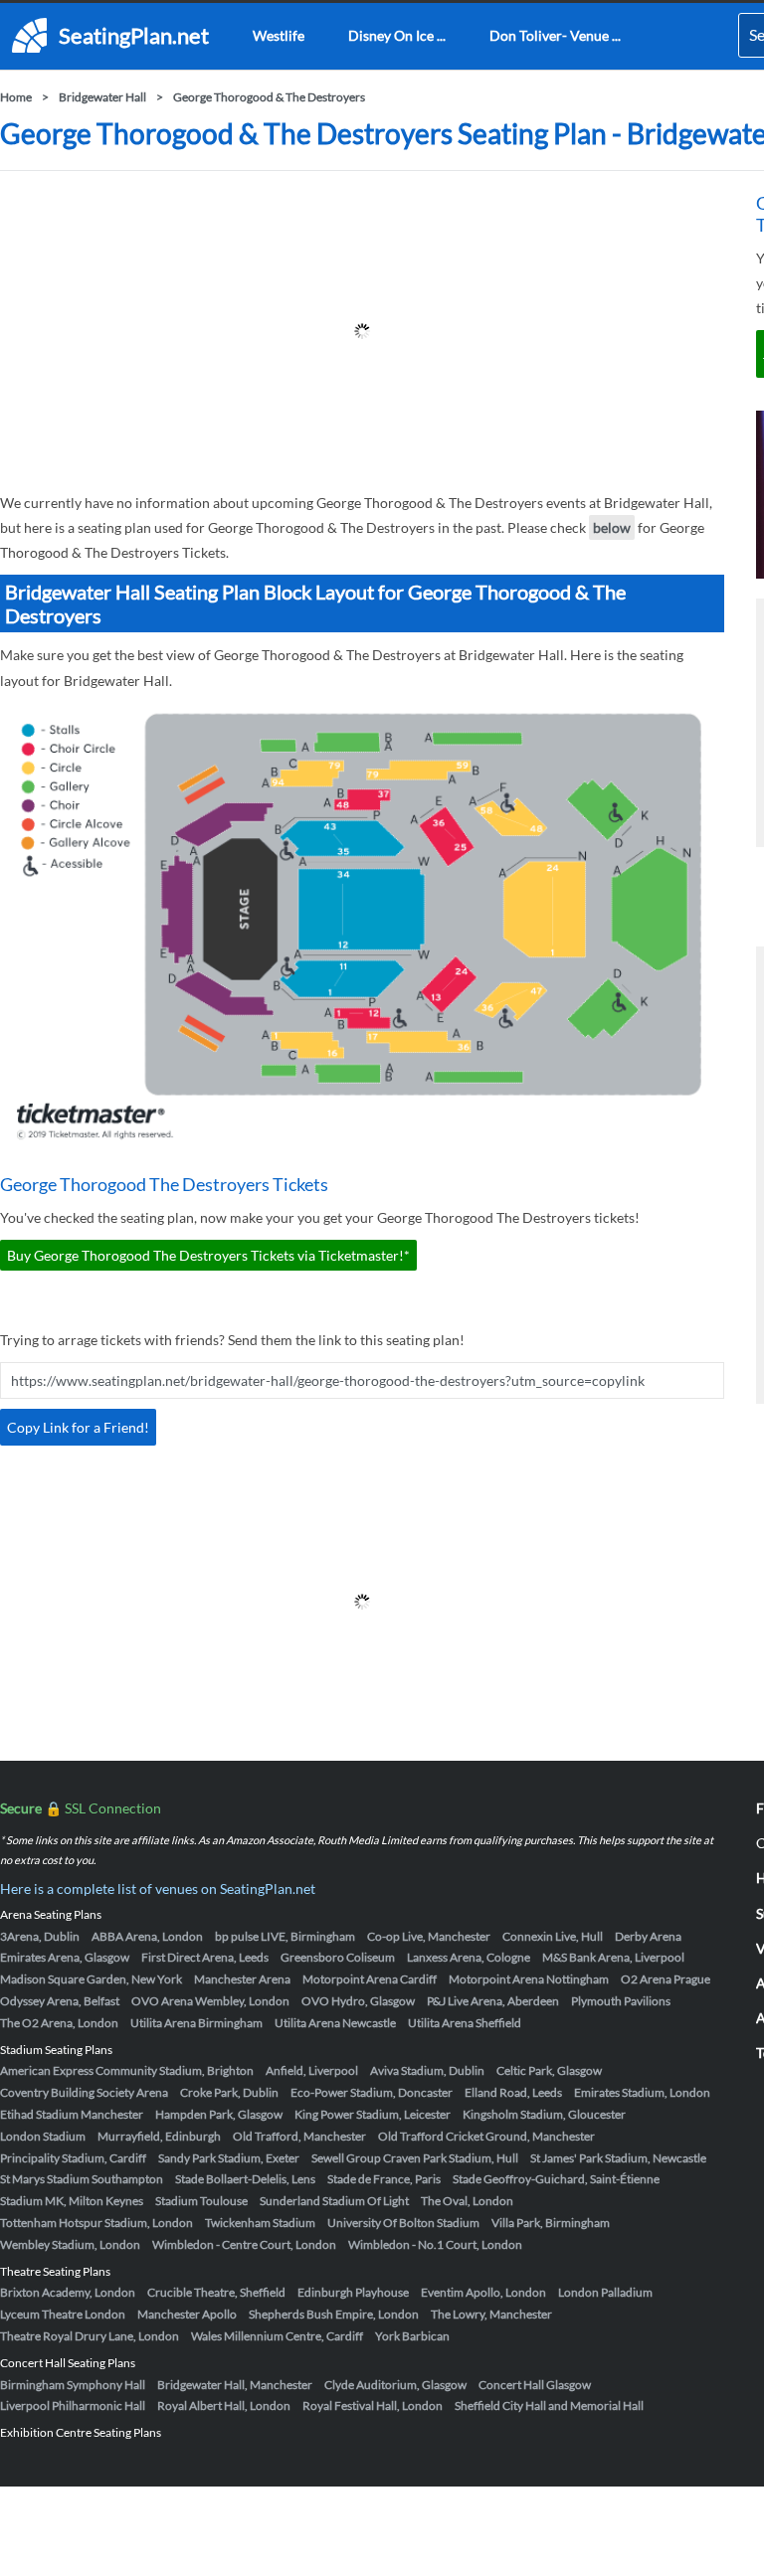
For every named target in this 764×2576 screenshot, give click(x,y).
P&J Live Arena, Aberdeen (493, 2001)
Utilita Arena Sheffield (465, 2023)
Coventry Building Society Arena (84, 2092)
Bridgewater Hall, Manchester (235, 2385)
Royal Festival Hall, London (373, 2405)
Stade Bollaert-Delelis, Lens (245, 2179)
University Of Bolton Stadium (403, 2223)
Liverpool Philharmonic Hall (73, 2405)
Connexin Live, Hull (553, 1936)
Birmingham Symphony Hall (73, 2385)
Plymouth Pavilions (621, 2001)
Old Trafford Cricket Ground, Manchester (486, 2136)
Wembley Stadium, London (70, 2244)
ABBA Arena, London (147, 1936)
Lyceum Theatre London (63, 2314)
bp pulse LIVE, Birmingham (285, 1936)
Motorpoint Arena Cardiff (370, 1979)
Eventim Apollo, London (483, 2292)
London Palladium (605, 2292)
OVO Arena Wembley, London (210, 2001)
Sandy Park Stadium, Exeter (229, 2158)
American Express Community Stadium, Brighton (127, 2070)
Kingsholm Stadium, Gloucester (544, 2114)
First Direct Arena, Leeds (205, 1957)
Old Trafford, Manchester (299, 2136)
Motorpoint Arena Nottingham (529, 1979)
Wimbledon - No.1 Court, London (435, 2244)
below (612, 527)
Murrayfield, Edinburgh (159, 2136)
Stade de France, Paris (384, 2179)
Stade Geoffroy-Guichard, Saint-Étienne (556, 2179)
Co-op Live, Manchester (429, 1936)
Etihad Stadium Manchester (72, 2114)
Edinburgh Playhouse (353, 2292)
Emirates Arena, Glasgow (65, 1957)
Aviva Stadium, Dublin (427, 2070)
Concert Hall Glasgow (535, 2385)
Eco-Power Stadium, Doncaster (372, 2092)
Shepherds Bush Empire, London (334, 2314)
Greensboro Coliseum (338, 1957)
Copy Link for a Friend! (78, 1427)
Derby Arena (648, 1936)
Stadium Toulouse (201, 2201)
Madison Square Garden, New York (91, 1979)
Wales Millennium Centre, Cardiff (277, 2336)
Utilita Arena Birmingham (196, 2023)
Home (16, 97)
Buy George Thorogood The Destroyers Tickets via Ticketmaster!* (208, 1255)
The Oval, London (467, 2201)
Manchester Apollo (187, 2314)
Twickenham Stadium (260, 2223)
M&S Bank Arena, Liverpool (613, 1957)
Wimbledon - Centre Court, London (244, 2244)
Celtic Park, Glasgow (549, 2070)
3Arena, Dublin (40, 1936)
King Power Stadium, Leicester (373, 2114)
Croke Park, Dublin (229, 2092)
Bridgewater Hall (102, 97)
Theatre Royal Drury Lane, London (90, 2336)
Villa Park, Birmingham (551, 2223)
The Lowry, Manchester (491, 2314)
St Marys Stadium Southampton (82, 2179)
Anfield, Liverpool (312, 2070)
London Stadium (43, 2136)
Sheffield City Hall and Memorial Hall (549, 2405)
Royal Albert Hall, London (224, 2405)
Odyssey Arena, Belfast (60, 2001)
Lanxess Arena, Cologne (469, 1957)
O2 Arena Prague (666, 1979)
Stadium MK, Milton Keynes (72, 2201)
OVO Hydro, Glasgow (358, 2001)
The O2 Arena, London (59, 2023)
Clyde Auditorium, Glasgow (395, 2385)
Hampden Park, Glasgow (219, 2114)
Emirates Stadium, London (642, 2092)
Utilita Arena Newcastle (335, 2023)
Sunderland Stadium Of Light (334, 2201)
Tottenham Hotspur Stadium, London (96, 2223)
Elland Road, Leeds (513, 2092)
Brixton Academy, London (68, 2292)
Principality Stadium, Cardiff (73, 2158)
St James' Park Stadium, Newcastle (618, 2158)
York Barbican (412, 2336)
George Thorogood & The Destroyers (269, 97)
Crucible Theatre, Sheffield (216, 2292)
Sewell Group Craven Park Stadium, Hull (415, 2158)
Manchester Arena (242, 1979)
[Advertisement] (362, 331)
